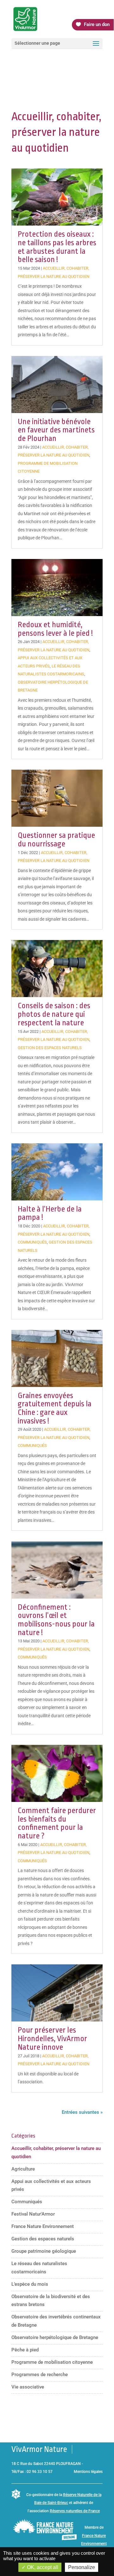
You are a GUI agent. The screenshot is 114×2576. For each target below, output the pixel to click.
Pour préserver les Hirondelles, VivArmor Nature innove (52, 2038)
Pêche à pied (25, 2350)
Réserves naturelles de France (75, 2511)
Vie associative (28, 2387)
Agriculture (23, 2169)
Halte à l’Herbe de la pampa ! (50, 1213)
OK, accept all (42, 2567)
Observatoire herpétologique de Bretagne (55, 2337)
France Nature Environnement (43, 2226)
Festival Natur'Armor (33, 2214)
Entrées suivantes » (82, 2112)
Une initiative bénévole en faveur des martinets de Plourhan (56, 430)
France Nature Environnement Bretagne (94, 2544)
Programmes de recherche (40, 2375)
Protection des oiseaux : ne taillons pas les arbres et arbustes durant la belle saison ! (57, 247)
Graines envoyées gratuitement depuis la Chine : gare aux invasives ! (55, 1408)
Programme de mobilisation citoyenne (52, 2362)
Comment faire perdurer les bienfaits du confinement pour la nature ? (57, 1823)
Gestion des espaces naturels (50, 1048)
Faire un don (97, 24)
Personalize (82, 2567)
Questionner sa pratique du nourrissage (56, 840)
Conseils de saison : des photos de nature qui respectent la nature (54, 1014)
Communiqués (32, 1242)
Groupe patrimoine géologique (44, 2251)
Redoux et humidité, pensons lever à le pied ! (55, 629)
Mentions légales (88, 2472)
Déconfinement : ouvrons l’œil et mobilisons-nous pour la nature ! (56, 1620)
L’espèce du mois (30, 2284)
